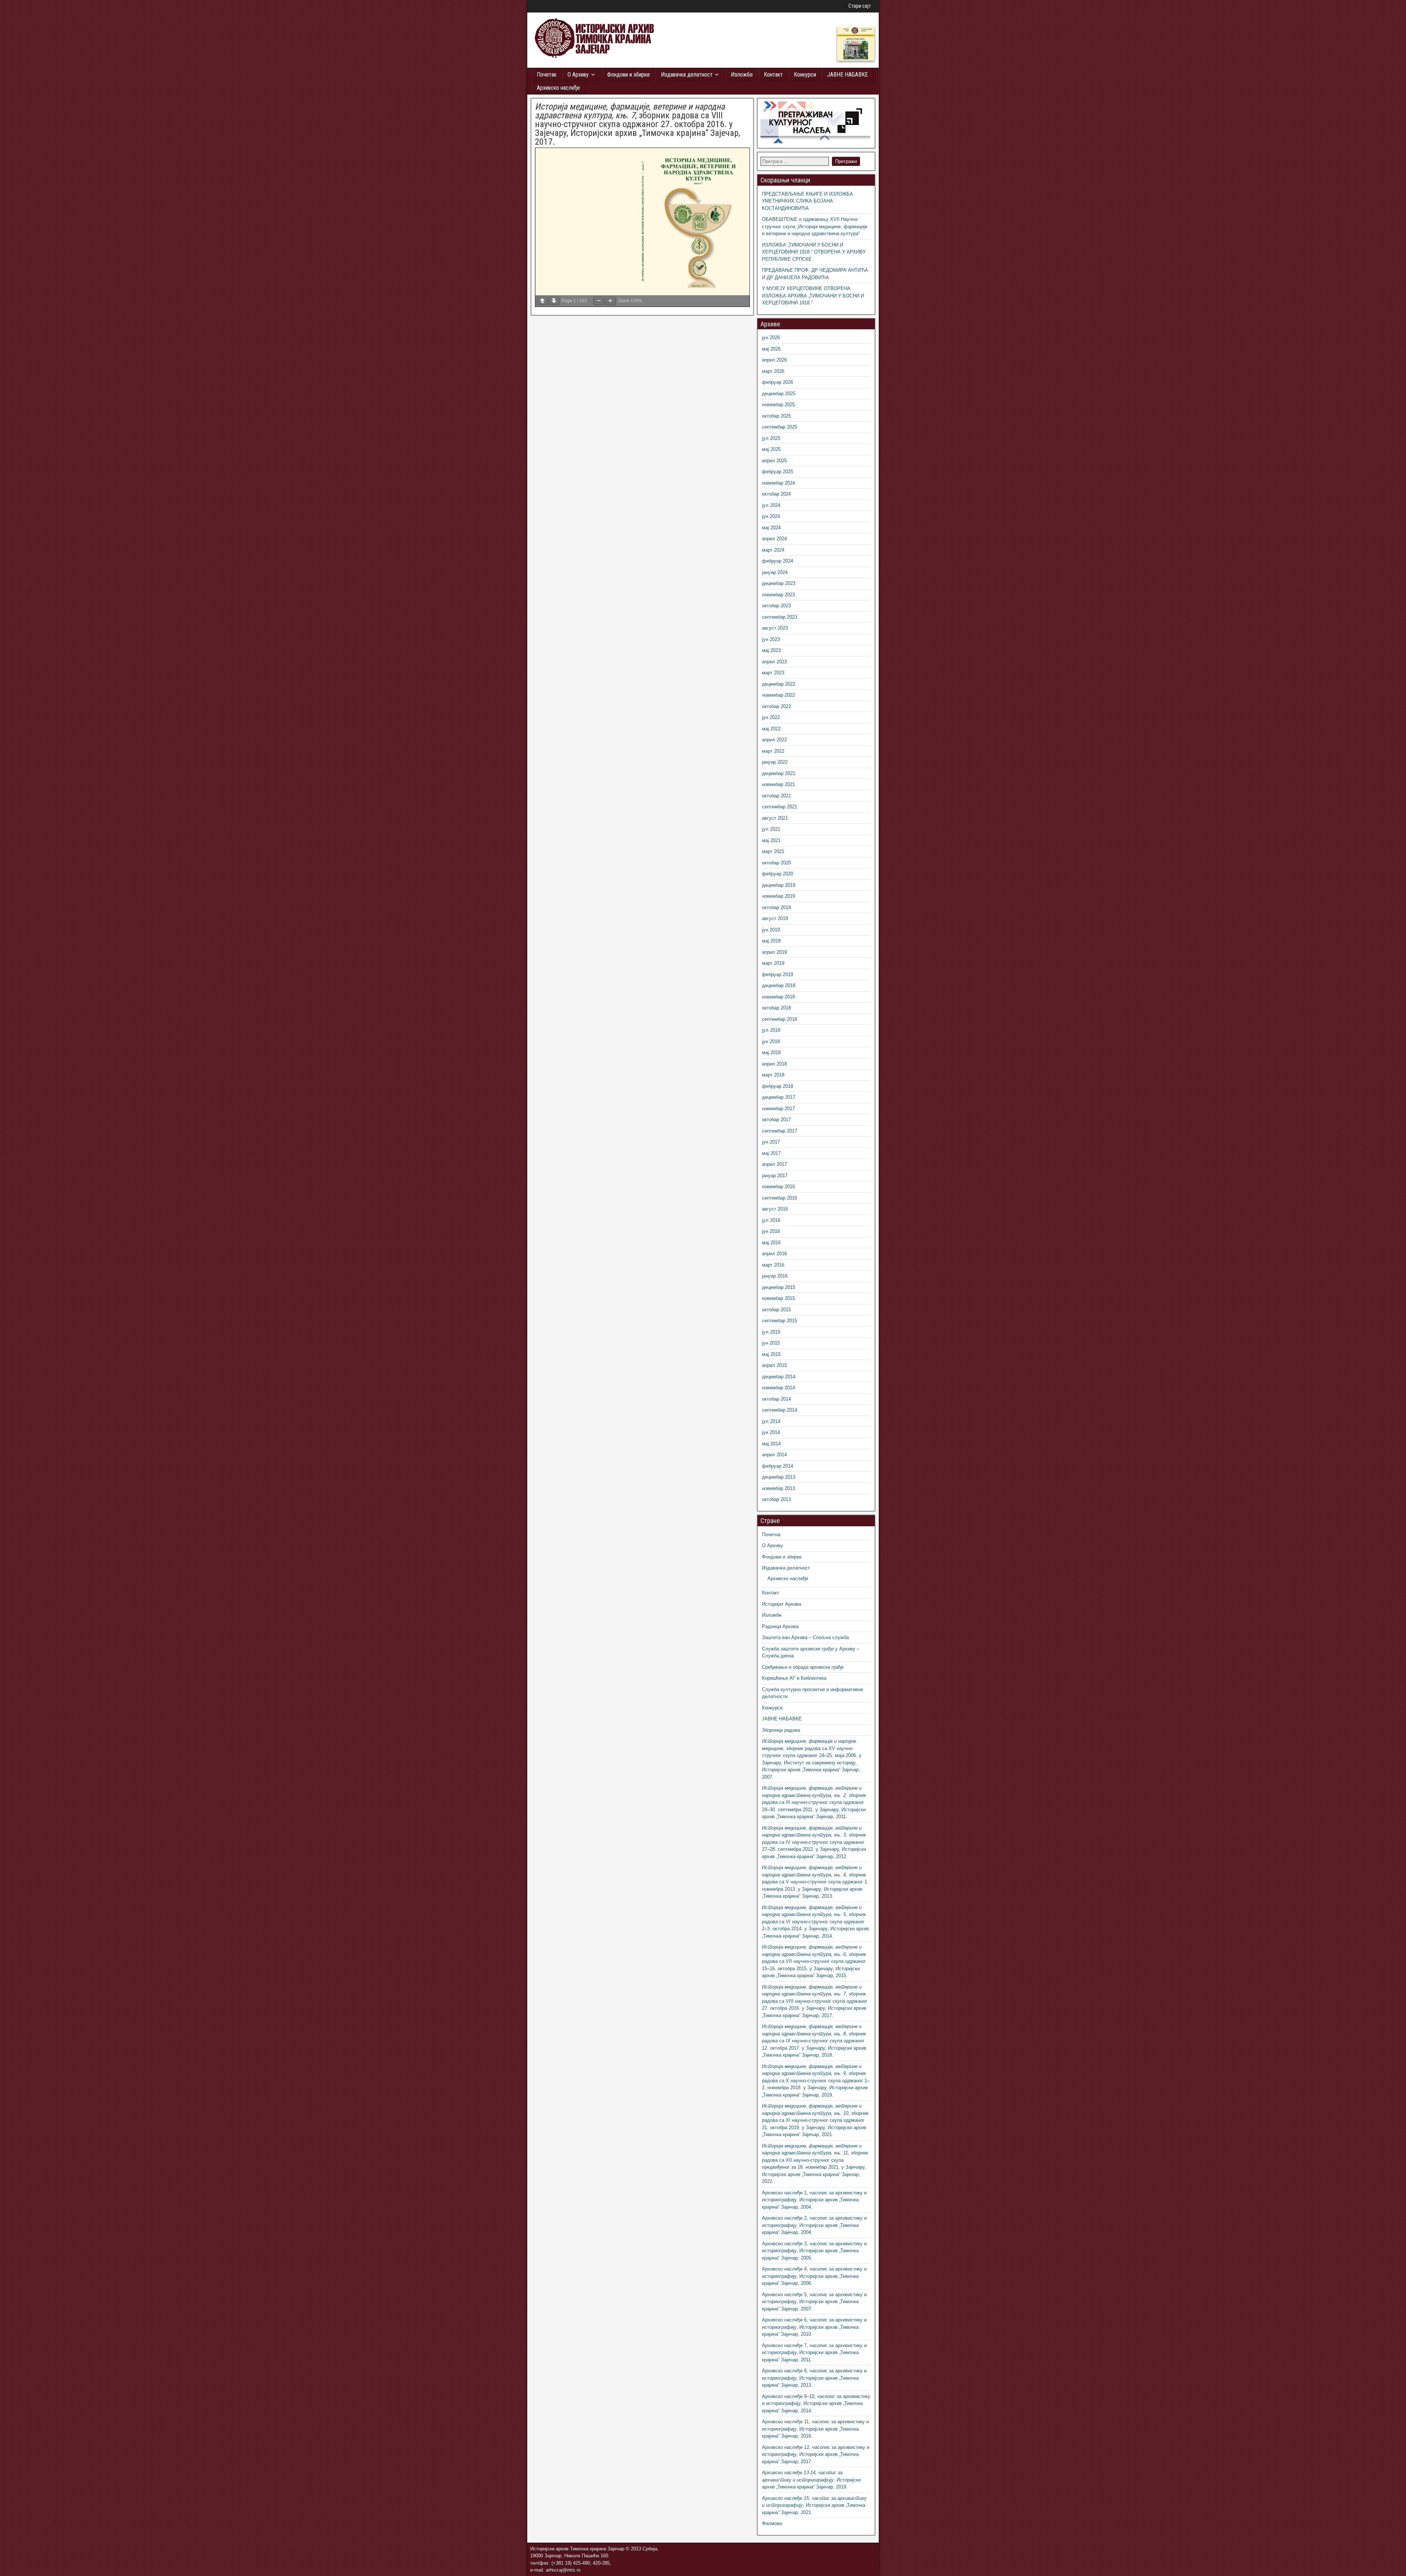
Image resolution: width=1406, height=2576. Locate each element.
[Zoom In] (610, 301)
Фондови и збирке (628, 75)
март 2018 (773, 1075)
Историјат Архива (782, 1604)
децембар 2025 (779, 394)
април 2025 (774, 461)
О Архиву (578, 75)
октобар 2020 (776, 863)
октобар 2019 (776, 907)
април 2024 (774, 539)
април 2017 (774, 1164)
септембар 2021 (780, 807)
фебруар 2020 (778, 874)
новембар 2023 (778, 595)
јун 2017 (771, 1142)
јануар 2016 (775, 1276)
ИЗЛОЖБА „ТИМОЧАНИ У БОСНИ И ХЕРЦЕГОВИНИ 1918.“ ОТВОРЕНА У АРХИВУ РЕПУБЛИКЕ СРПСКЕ (814, 252)
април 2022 (774, 740)
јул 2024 (771, 505)
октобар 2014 (776, 1399)
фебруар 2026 (778, 382)
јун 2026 (771, 338)
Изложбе (742, 75)
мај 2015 (771, 1354)
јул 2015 (771, 1332)
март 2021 (773, 851)
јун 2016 (771, 1231)
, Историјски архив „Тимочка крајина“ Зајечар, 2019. (811, 2480)
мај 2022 (771, 729)
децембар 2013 (779, 1477)
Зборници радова (781, 1730)
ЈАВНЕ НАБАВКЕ (847, 75)
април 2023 (774, 662)
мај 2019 (771, 941)
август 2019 (775, 918)
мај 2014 (771, 1444)
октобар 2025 (776, 416)
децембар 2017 (779, 1097)
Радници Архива (780, 1626)
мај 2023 (771, 650)
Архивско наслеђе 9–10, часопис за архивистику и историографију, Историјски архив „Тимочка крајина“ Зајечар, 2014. (816, 2403)
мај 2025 (771, 449)
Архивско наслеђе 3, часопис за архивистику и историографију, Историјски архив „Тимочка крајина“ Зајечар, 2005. (814, 2251)
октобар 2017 (776, 1120)
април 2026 (774, 360)
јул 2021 (771, 829)
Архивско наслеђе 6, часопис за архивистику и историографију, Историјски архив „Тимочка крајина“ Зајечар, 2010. (814, 2327)
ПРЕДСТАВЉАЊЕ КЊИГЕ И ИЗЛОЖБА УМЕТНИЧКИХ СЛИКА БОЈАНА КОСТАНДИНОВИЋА (808, 201)
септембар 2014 (780, 1410)
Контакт (773, 75)
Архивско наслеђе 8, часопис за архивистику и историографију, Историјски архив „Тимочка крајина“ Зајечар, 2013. (814, 2378)
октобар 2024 (776, 494)
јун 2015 (771, 1343)
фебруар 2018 (778, 1086)
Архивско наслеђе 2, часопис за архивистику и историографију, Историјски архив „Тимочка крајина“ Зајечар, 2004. (814, 2225)
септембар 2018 (780, 1019)
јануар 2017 (775, 1176)
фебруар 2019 (778, 974)
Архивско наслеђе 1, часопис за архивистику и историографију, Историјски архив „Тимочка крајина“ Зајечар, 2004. (814, 2200)
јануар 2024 (775, 572)
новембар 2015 (778, 1298)
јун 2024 (771, 516)
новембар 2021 (778, 784)
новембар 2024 (778, 483)
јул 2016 (771, 1220)
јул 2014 (771, 1421)
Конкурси (805, 75)
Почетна (771, 1535)
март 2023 (773, 673)
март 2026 (773, 371)
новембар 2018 (778, 997)
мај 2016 (771, 1243)
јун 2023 (771, 639)
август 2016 (775, 1209)
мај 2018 (771, 1052)
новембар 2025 (778, 405)
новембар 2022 (778, 695)
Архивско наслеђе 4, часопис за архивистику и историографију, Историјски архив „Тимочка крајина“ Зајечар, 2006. (814, 2276)
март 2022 (773, 751)
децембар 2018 (779, 985)
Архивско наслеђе (558, 88)
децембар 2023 (779, 583)
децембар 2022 (779, 684)
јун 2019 (771, 930)
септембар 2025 (780, 427)
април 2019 (774, 952)
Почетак (547, 75)
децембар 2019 (779, 885)
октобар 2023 (776, 606)
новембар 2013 (778, 1488)
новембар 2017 (778, 1109)
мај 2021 (771, 840)
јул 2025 (771, 438)
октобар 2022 (776, 706)
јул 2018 (771, 1030)
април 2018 (774, 1064)
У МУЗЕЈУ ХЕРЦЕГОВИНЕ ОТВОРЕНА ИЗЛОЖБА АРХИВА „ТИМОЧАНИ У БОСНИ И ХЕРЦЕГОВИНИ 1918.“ (813, 296)
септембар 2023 (780, 617)
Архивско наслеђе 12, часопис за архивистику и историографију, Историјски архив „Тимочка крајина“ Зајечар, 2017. (816, 2454)
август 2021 (775, 818)
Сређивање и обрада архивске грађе (803, 1667)
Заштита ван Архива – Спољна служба (805, 1637)
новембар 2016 (778, 1187)
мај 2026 (771, 349)
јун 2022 (771, 717)
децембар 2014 (779, 1377)
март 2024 (773, 550)
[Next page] (554, 301)
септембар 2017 (780, 1131)
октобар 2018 (776, 1008)
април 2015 (774, 1365)
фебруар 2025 (778, 472)
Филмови (772, 2523)
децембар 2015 (779, 1287)
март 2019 (773, 963)
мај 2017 (771, 1153)
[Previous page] (542, 301)
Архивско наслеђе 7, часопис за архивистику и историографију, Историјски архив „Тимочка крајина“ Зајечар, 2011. (814, 2353)
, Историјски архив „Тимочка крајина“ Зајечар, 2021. (814, 2505)
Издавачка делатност (687, 75)
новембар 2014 (778, 1388)
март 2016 (773, 1265)
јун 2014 (771, 1432)
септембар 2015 (780, 1321)
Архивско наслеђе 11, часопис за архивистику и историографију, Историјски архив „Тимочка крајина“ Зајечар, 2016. (815, 2429)
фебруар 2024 (778, 561)
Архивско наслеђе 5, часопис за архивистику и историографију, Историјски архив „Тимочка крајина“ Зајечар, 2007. (814, 2302)
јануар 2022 (775, 762)
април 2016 (774, 1254)
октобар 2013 (776, 1499)
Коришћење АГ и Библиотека (794, 1678)
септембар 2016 (780, 1198)
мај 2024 (771, 528)
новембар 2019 (778, 896)
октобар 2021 (776, 796)
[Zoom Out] (599, 301)
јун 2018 (771, 1041)
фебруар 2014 (778, 1466)
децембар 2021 (779, 773)
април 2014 (774, 1455)
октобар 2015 (776, 1310)
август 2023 (775, 628)
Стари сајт (860, 6)
